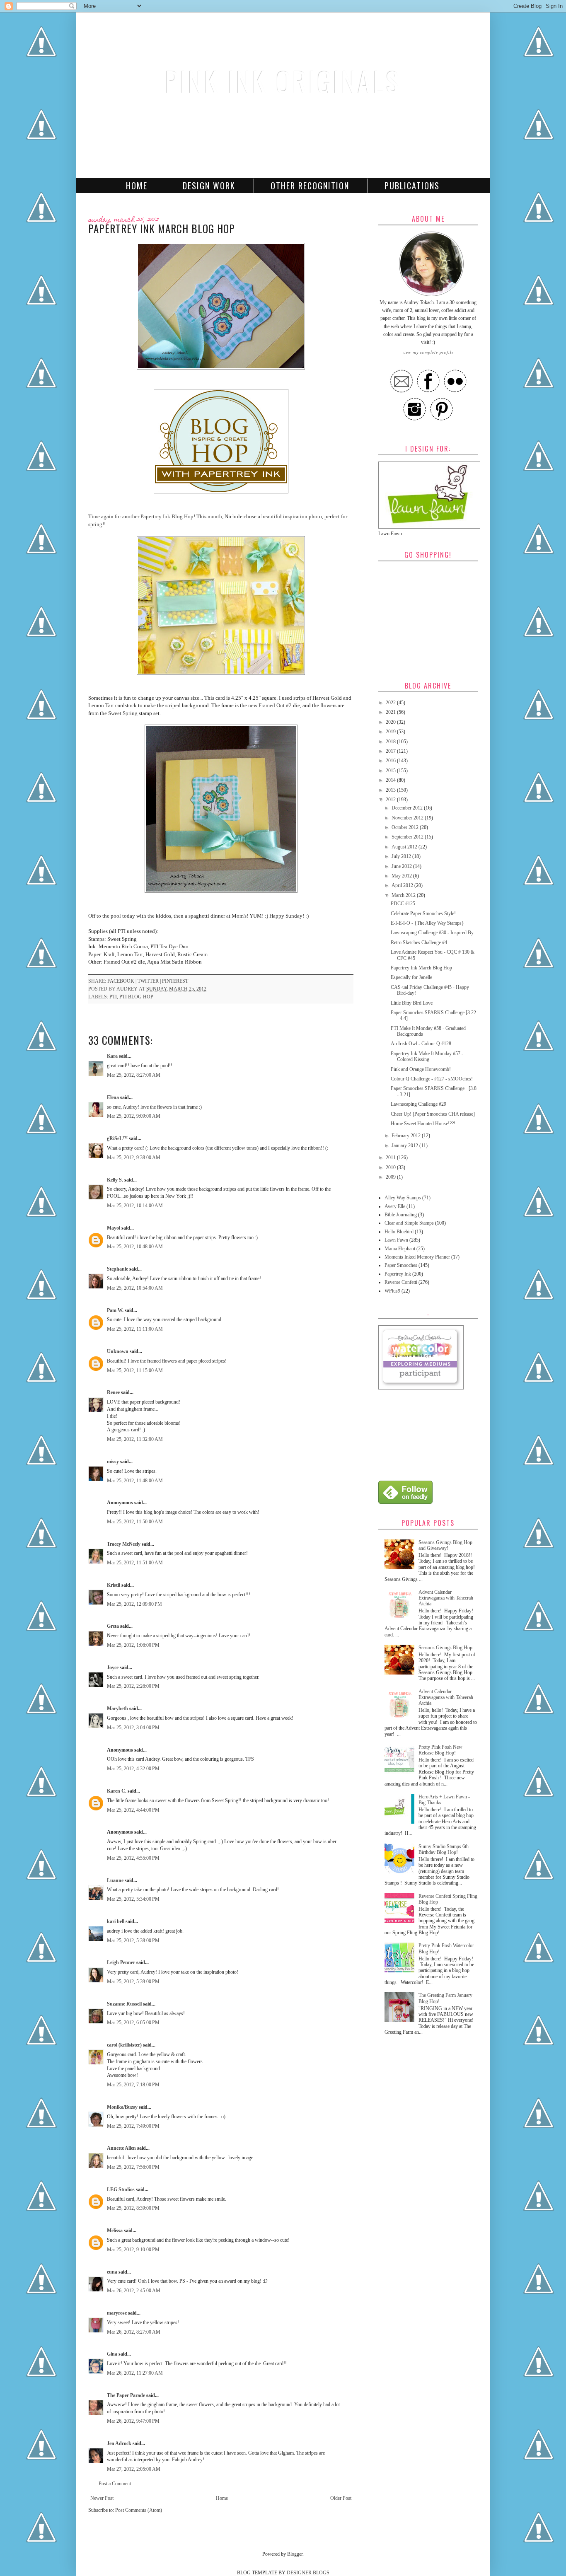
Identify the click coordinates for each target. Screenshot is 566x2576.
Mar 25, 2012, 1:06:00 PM (133, 1645)
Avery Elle (395, 1206)
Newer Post (102, 2498)
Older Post (341, 2498)
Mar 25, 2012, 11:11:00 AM (135, 1329)
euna (112, 2272)
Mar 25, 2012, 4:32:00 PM (133, 1769)
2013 (391, 790)
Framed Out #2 (276, 705)
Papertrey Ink (398, 1274)
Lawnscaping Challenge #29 (418, 1104)
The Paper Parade (126, 2395)
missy (113, 1462)
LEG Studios (121, 2189)
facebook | (122, 981)
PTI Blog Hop (136, 997)
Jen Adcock (119, 2443)
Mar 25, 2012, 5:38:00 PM (133, 1940)
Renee (113, 1392)
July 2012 (402, 856)
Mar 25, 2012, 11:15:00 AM (135, 1370)
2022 (391, 703)
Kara (112, 1056)
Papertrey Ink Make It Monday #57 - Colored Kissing (427, 1056)
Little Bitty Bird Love (412, 1003)
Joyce (113, 1667)
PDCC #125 (403, 904)
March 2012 (404, 895)
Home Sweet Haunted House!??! (423, 1124)
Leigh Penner (121, 1962)
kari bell (116, 1921)
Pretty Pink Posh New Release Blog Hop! (440, 1750)
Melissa (115, 2230)
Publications (412, 186)
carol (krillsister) (124, 2045)
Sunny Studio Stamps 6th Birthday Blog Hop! (444, 1849)
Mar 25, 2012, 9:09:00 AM (134, 1116)
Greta (113, 1626)
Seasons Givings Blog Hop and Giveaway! (445, 1545)
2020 (391, 722)
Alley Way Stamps (403, 1198)
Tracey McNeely (124, 1544)
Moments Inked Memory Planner (417, 1257)
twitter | (150, 981)
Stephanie (117, 1269)
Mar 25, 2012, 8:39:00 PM (133, 2208)
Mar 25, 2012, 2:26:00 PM (133, 1686)
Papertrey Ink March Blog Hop (421, 968)
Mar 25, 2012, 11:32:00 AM (135, 1439)
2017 (391, 751)
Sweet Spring (123, 713)
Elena (113, 1097)
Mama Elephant (400, 1249)
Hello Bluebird (399, 1232)
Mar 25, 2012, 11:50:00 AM (135, 1522)
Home (137, 186)
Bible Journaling (401, 1215)
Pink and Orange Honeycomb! (421, 1069)
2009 (391, 1177)
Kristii (114, 1585)
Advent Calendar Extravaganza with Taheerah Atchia (446, 1598)
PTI (113, 997)
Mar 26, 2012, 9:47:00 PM (133, 2421)
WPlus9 (392, 1291)
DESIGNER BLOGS (308, 2573)
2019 (391, 732)
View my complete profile (428, 352)
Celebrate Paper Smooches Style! (423, 913)
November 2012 (408, 818)
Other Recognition (310, 186)
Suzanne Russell (124, 2004)
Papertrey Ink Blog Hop (167, 516)
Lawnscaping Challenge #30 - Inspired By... (434, 933)
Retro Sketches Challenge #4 (419, 942)
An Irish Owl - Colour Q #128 (421, 1044)
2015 (391, 771)
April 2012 (403, 885)
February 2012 (407, 1136)
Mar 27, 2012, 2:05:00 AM (134, 2469)
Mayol (114, 1228)
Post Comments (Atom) (139, 2510)
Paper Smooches (401, 1265)
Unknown (118, 1351)
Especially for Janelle (411, 977)
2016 (391, 761)
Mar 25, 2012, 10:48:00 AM (135, 1247)
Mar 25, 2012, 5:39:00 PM (133, 1982)
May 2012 (402, 876)
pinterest (175, 981)
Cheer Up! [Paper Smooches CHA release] (433, 1114)
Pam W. (115, 1310)
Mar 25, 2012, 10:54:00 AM (135, 1288)
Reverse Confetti (401, 1282)
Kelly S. (115, 1180)
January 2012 (405, 1145)
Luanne (115, 1880)
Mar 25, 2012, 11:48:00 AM (135, 1481)
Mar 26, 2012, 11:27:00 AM (135, 2373)
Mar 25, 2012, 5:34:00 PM (133, 1899)
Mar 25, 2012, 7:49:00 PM (133, 2126)
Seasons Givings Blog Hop (445, 1648)
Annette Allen (121, 2148)
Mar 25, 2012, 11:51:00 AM (135, 1563)
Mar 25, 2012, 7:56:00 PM (133, 2167)
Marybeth (117, 1708)
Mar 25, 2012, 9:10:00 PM (133, 2250)
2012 (391, 800)
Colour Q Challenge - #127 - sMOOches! (432, 1079)
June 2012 (402, 866)
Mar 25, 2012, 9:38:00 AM (134, 1158)
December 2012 (408, 808)
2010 (391, 1167)
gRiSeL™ (117, 1138)
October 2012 (406, 827)
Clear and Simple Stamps (409, 1223)
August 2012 (405, 847)
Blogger (295, 2554)
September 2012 (408, 837)
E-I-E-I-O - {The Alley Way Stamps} (427, 923)
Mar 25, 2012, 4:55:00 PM (133, 1858)
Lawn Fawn (396, 1240)
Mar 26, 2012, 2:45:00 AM (134, 2291)
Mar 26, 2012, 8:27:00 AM (134, 2332)
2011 (391, 1158)
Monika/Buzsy (122, 2107)
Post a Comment (115, 2484)
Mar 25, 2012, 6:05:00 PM (133, 2023)
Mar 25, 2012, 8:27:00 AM (134, 1075)
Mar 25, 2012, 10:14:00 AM (135, 1206)
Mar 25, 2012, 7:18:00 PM (133, 2085)
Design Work (209, 186)
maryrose (117, 2313)
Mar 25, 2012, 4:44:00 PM (133, 1810)
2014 (391, 780)
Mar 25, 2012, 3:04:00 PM (133, 1728)
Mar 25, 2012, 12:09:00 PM (134, 1604)
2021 (391, 712)
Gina (112, 2354)
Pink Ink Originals (283, 81)
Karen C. (117, 1791)
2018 (391, 742)
